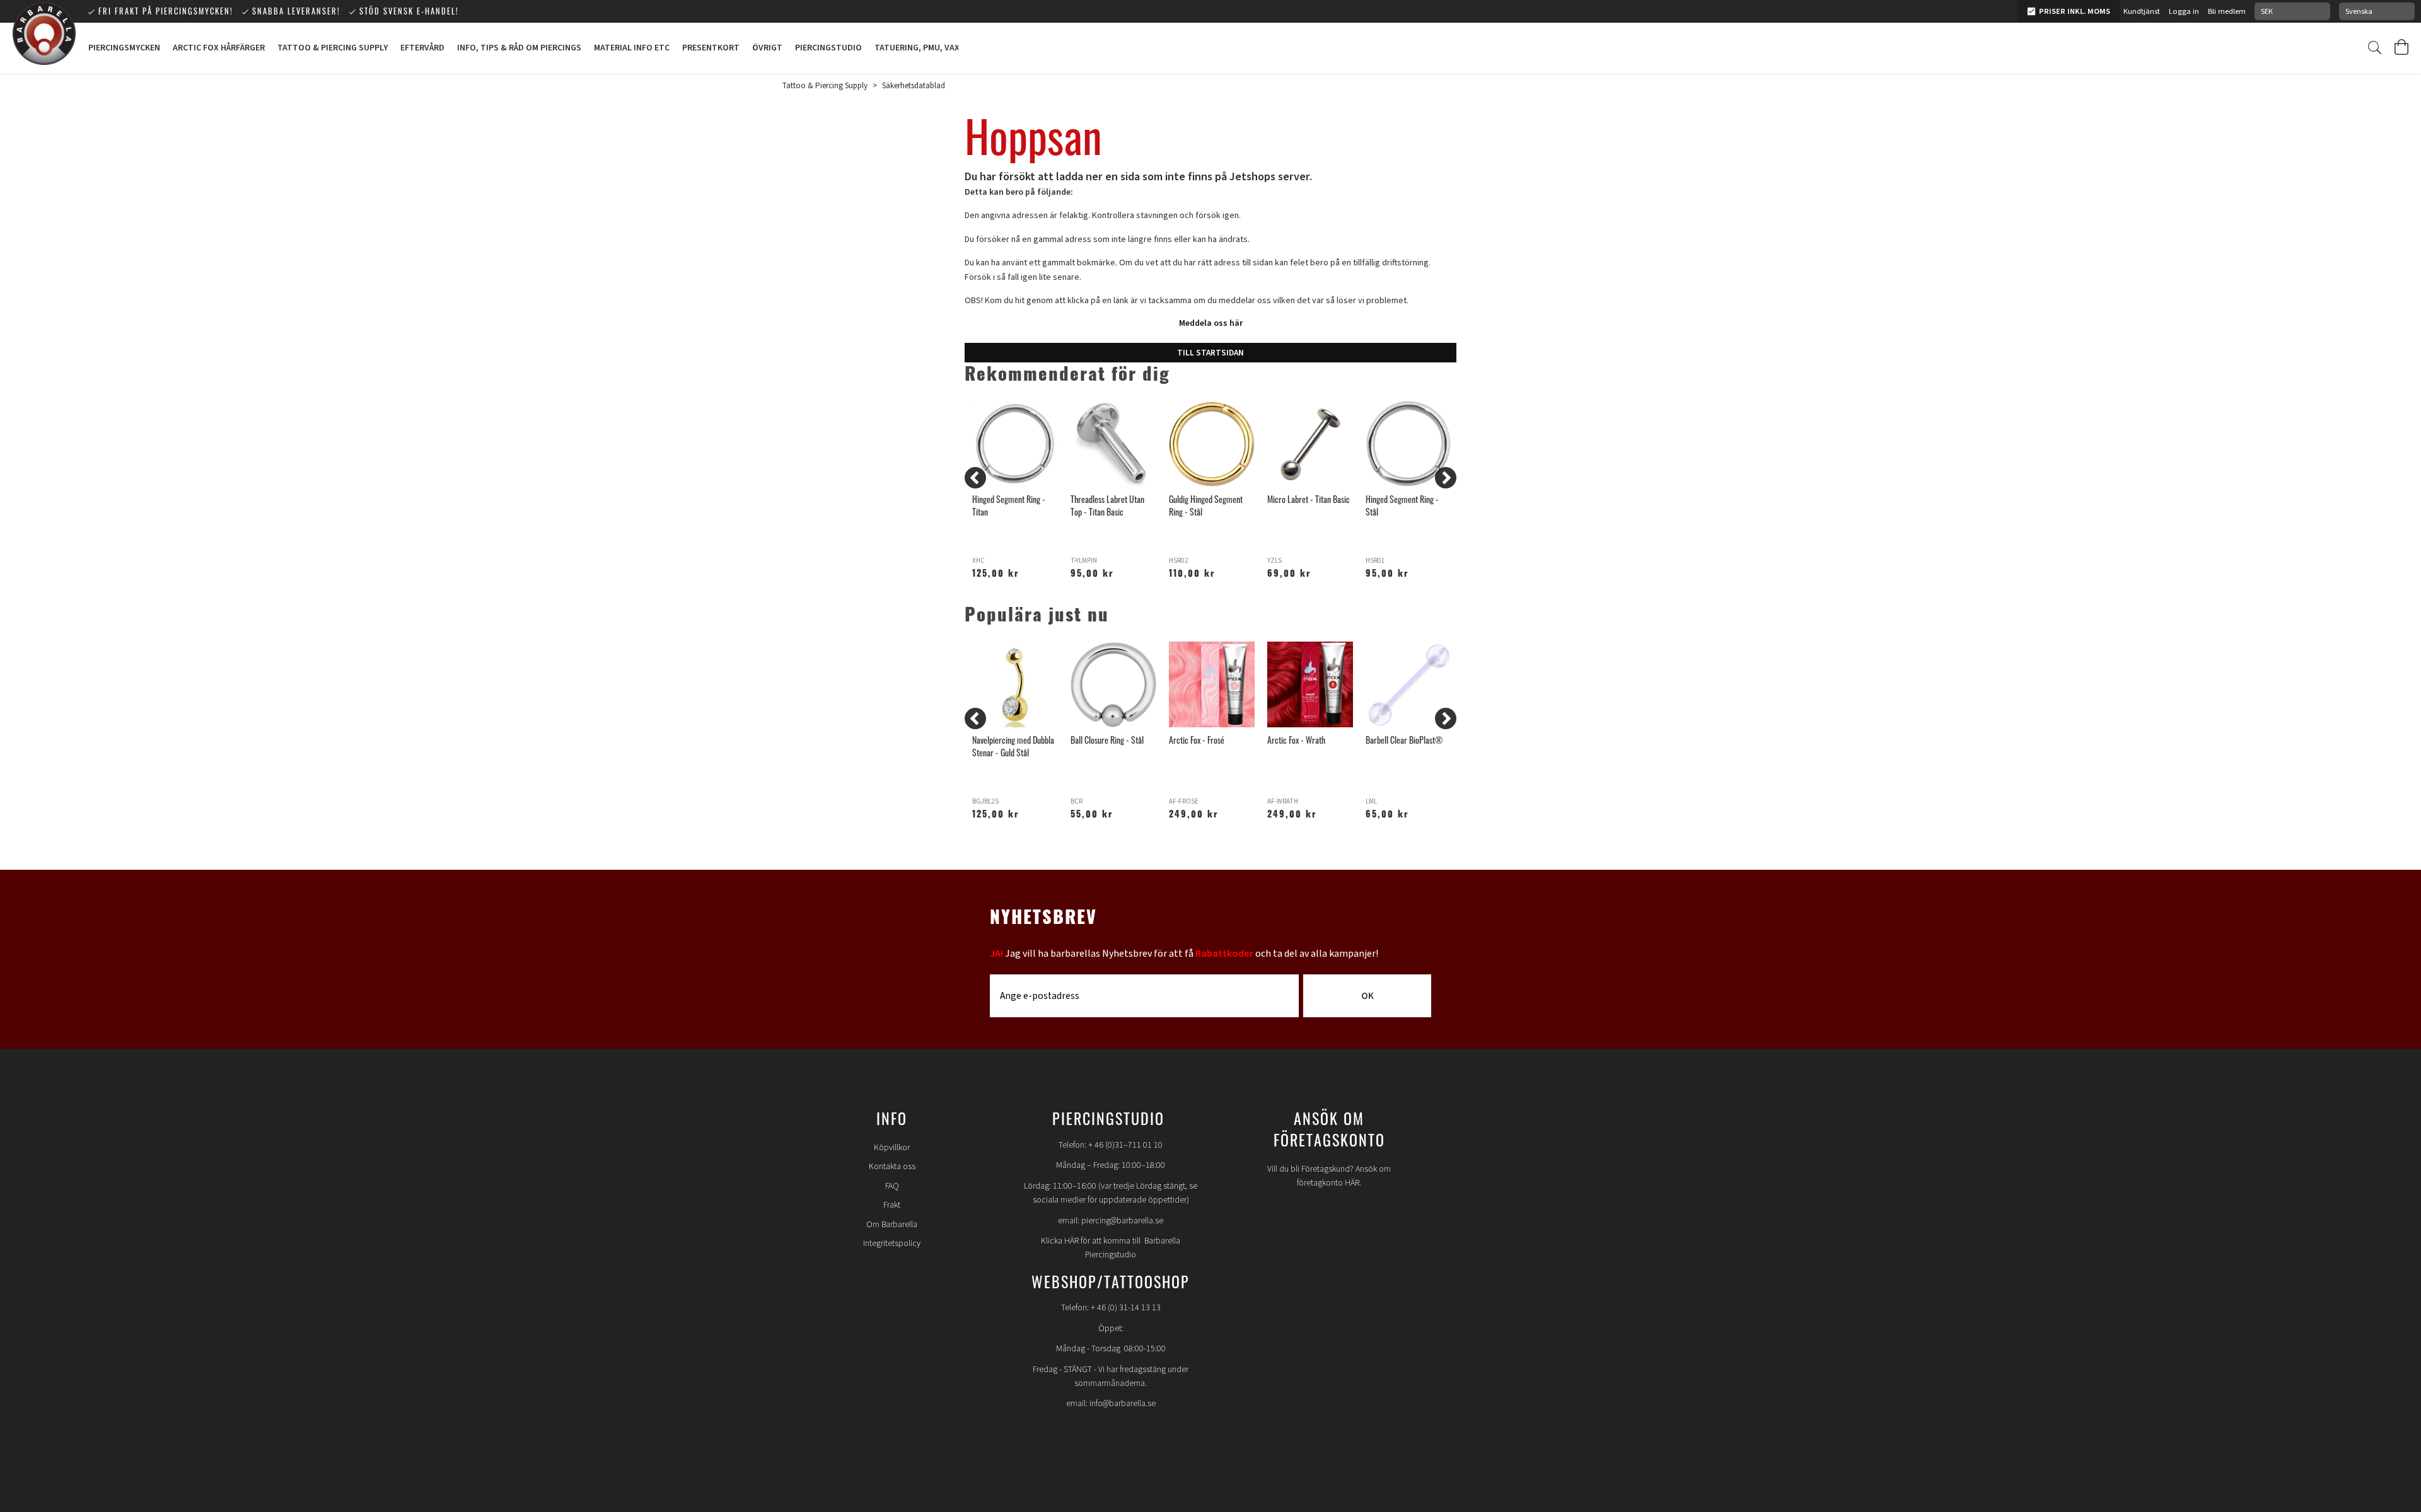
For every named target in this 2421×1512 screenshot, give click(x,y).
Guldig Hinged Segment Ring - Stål (1206, 505)
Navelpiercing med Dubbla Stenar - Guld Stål (1013, 746)
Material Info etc (632, 48)
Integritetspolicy (892, 1244)
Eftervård (422, 48)
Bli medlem (2227, 11)
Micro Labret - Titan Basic (1309, 499)
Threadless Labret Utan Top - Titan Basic (1107, 505)
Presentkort (711, 48)
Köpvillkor (892, 1148)
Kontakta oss (892, 1167)
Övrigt (767, 48)
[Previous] (975, 478)
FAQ (892, 1186)
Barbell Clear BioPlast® (1404, 740)
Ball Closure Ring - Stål (1107, 740)
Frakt (892, 1205)
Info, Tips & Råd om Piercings (519, 48)
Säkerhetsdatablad (914, 86)
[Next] (1446, 478)
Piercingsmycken (124, 48)
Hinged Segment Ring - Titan (1009, 505)
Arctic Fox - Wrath (1296, 740)
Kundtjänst (2142, 11)
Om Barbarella (892, 1225)
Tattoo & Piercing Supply (333, 48)
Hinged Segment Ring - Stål (1402, 505)
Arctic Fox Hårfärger (219, 48)
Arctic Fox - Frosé (1197, 740)
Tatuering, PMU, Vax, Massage (938, 48)
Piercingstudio (828, 48)
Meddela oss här (1211, 323)
